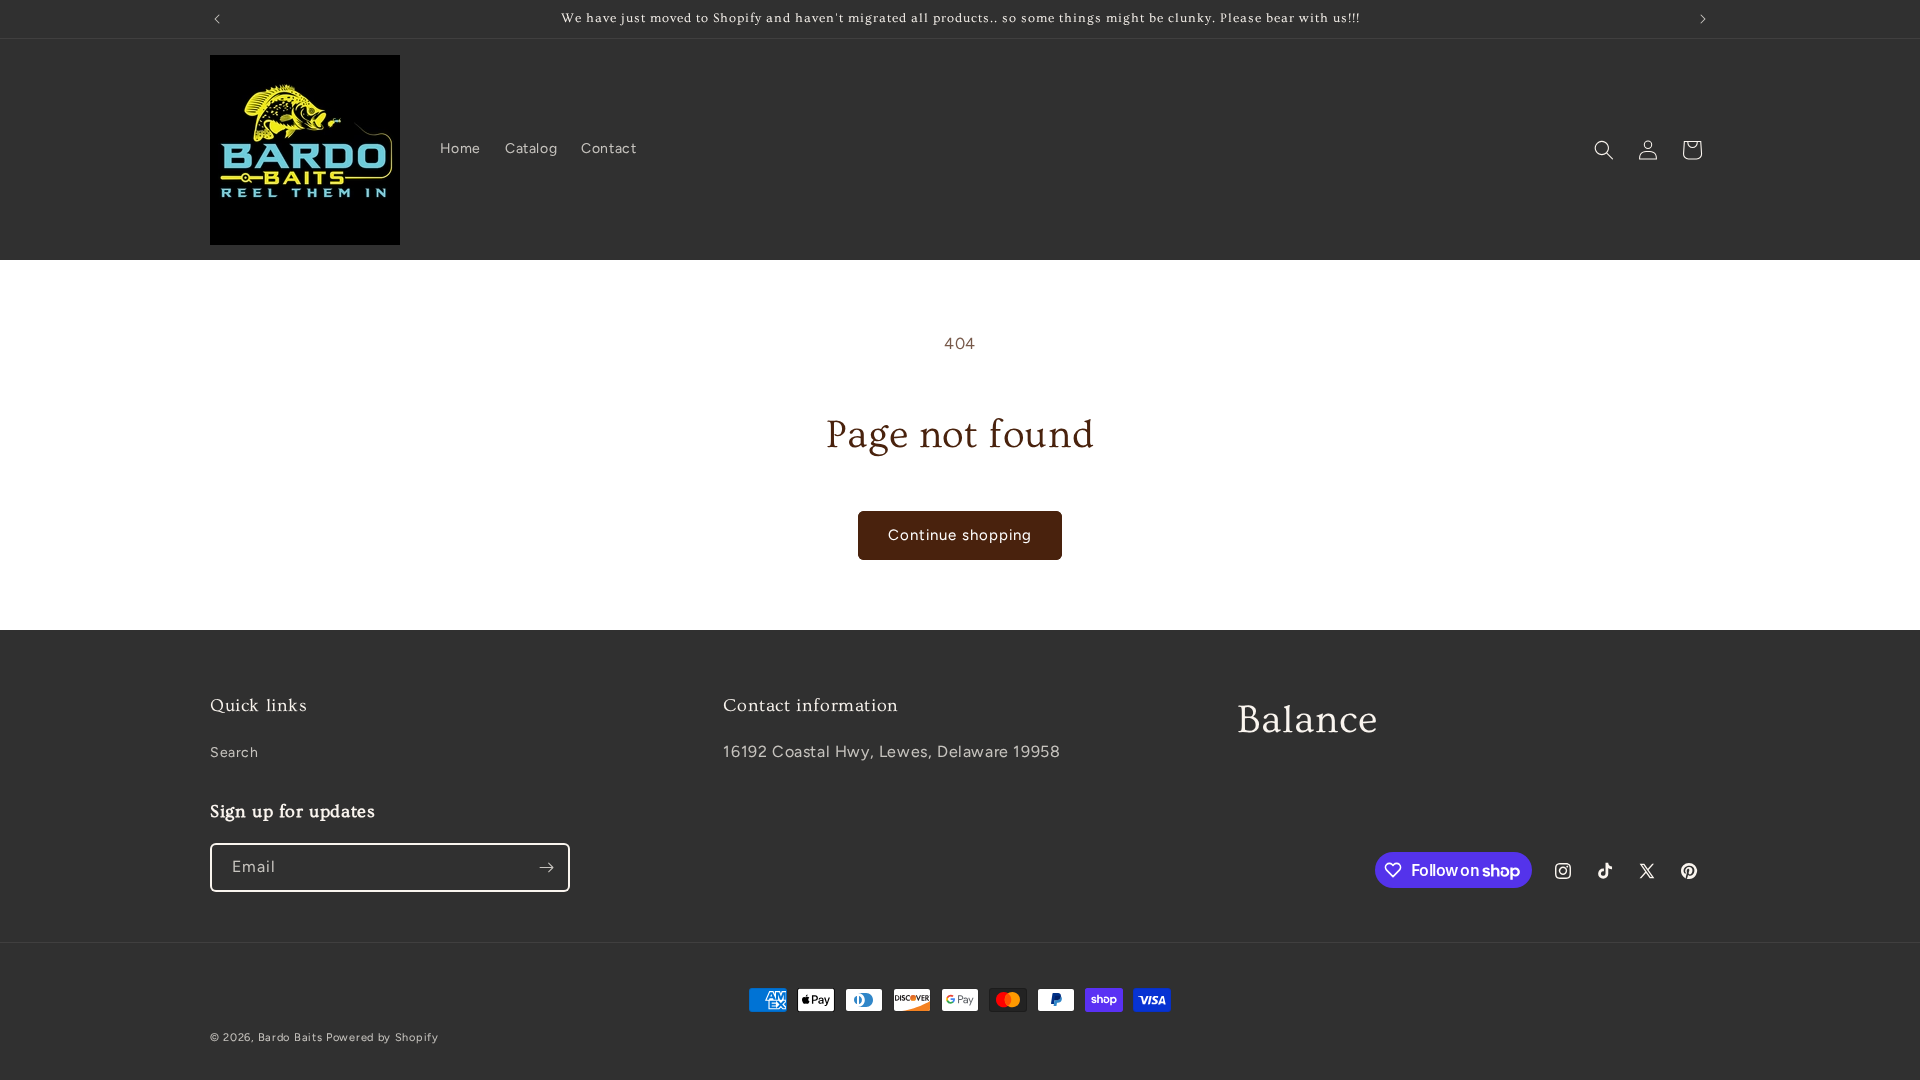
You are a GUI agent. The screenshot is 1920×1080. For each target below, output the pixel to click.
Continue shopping (960, 535)
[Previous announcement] (217, 19)
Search (234, 752)
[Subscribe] (546, 867)
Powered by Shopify (382, 1037)
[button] (1604, 150)
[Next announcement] (1703, 19)
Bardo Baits (290, 1037)
